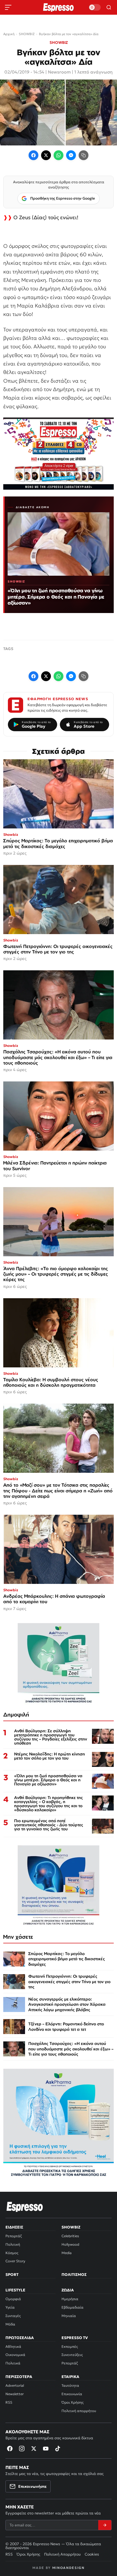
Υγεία (10, 2307)
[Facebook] (33, 155)
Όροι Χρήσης (73, 2402)
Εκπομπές (70, 2347)
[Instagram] (22, 2449)
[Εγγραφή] (105, 2525)
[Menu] (8, 7)
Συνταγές (13, 2316)
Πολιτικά (13, 2363)
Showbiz (71, 2227)
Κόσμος (12, 2253)
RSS (9, 2402)
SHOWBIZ (59, 42)
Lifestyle (15, 2290)
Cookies (92, 2554)
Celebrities (70, 2236)
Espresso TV (75, 2338)
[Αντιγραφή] (84, 155)
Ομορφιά (13, 2299)
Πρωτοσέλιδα (20, 2338)
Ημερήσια (70, 2299)
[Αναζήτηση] (109, 7)
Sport (12, 2275)
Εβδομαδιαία (73, 2307)
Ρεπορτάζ (14, 2236)
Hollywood (70, 2244)
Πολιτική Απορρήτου (62, 2554)
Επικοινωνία (72, 2394)
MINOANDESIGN (68, 2568)
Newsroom (59, 72)
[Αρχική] (25, 2207)
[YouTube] (46, 2449)
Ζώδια (68, 2290)
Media (67, 2253)
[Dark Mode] (95, 7)
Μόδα (10, 2324)
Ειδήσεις (14, 2227)
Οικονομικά (15, 2355)
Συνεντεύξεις (72, 2355)
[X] (34, 2449)
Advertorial (15, 2386)
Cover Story (15, 2261)
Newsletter (15, 2394)
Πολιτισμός (74, 2275)
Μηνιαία (69, 2316)
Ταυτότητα (70, 2386)
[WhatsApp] (59, 155)
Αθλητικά (13, 2347)
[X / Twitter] (46, 155)
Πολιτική (13, 2244)
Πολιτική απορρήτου (79, 2411)
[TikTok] (58, 2449)
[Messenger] (71, 155)
